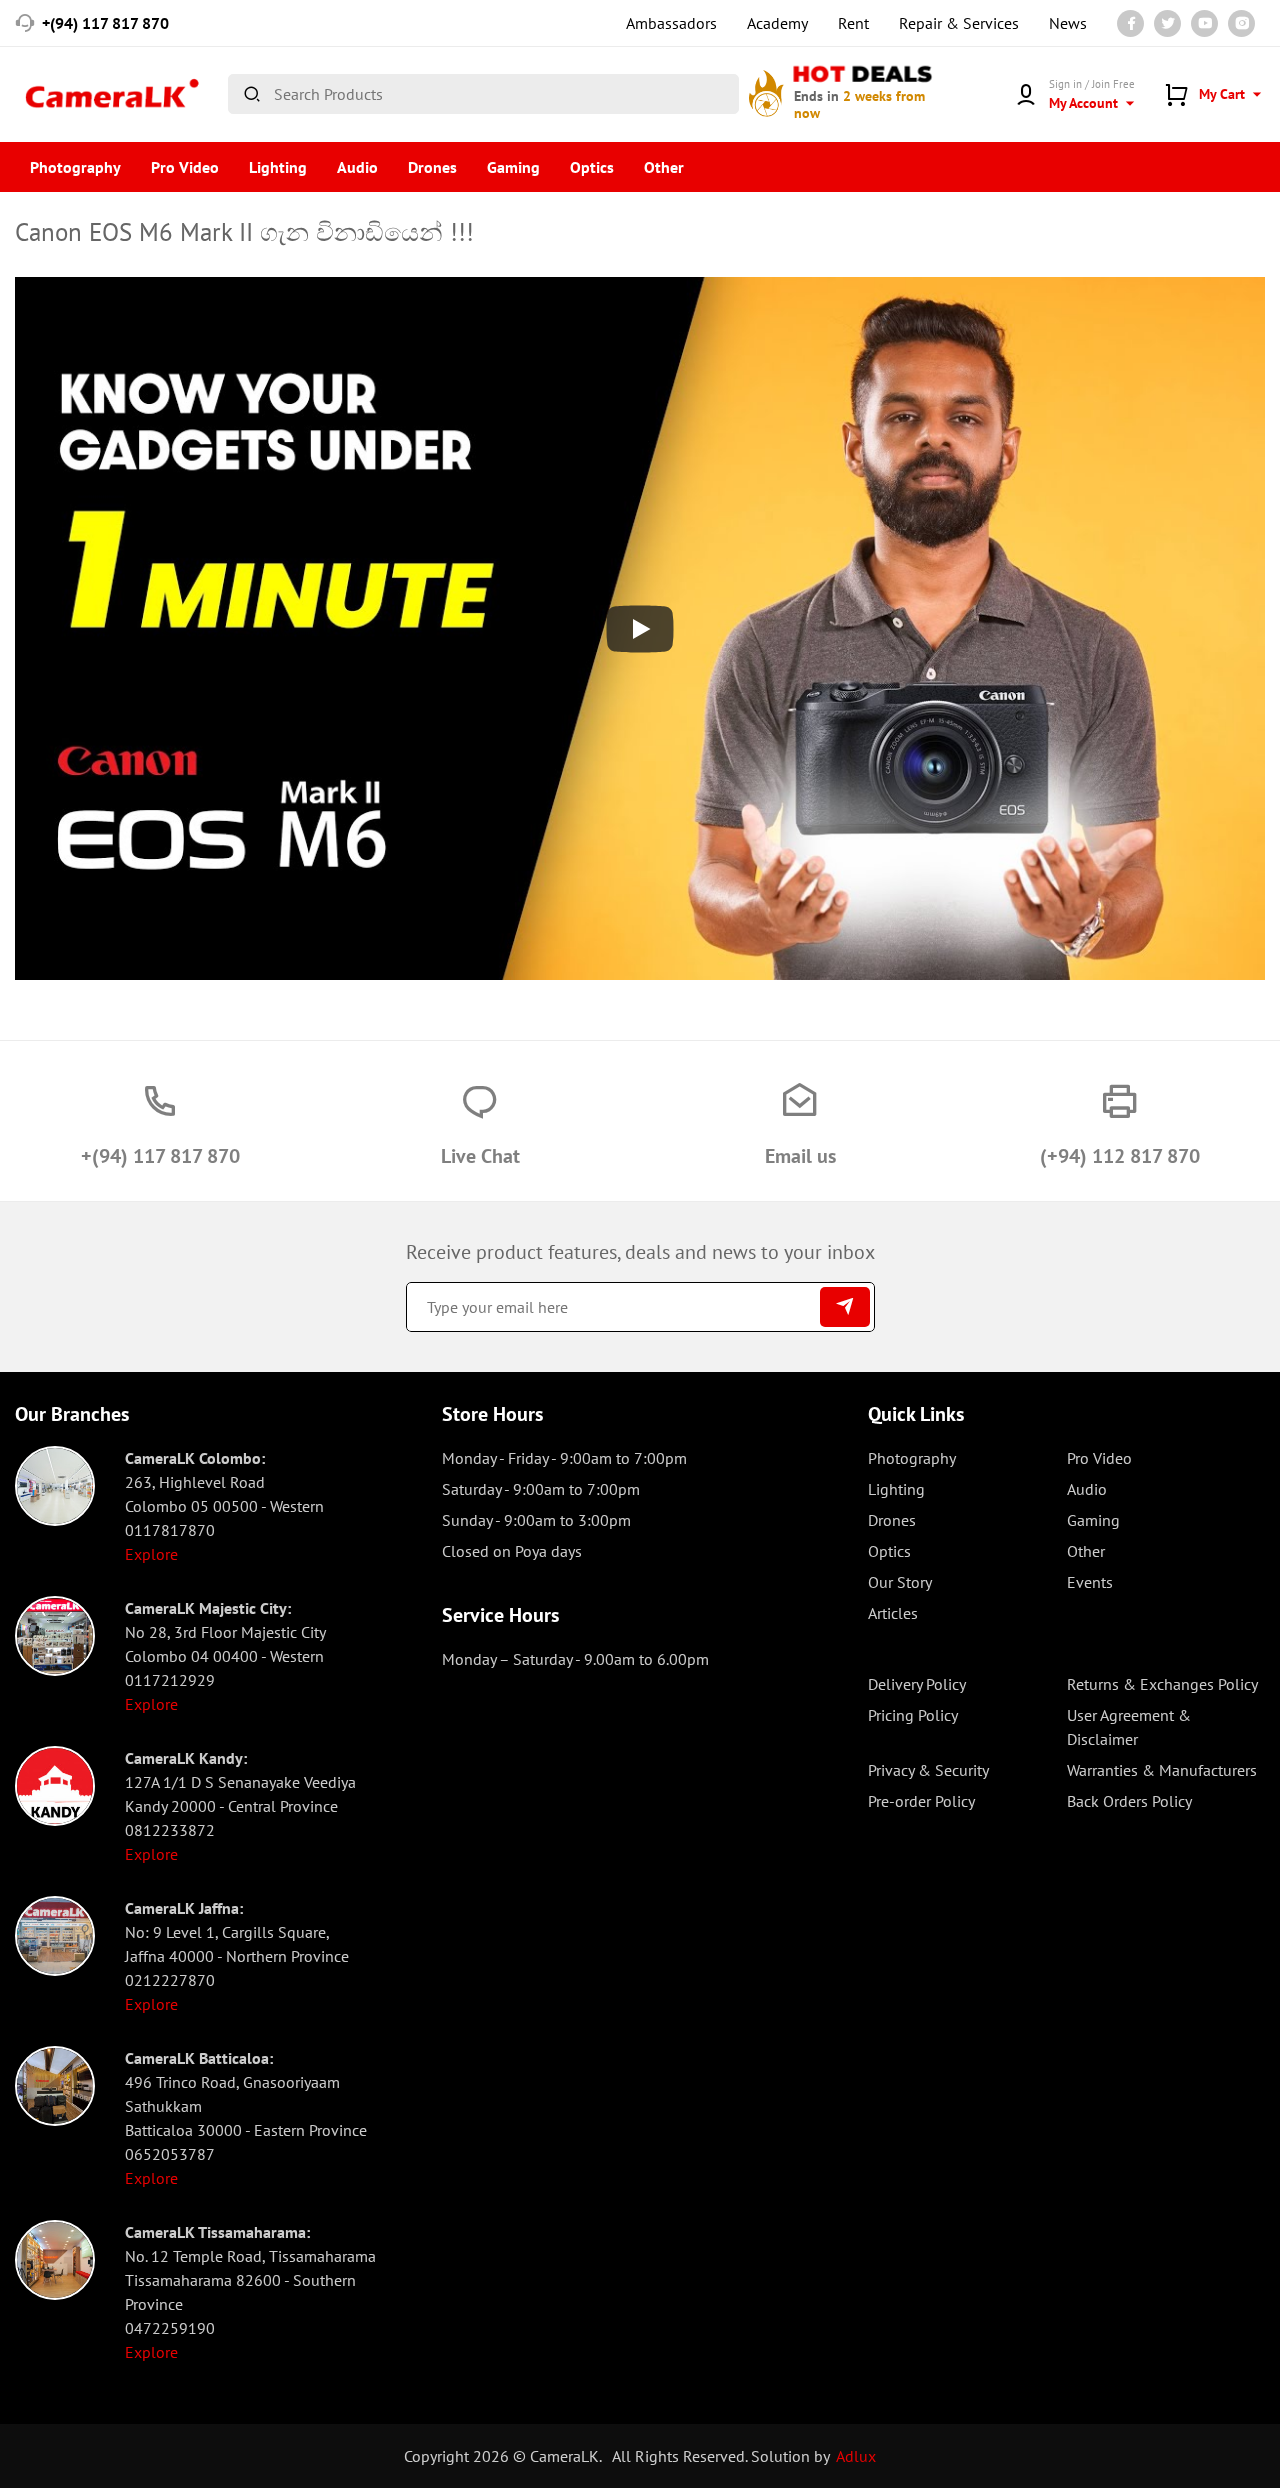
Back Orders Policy (1129, 1801)
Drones (432, 167)
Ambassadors (671, 23)
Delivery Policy (917, 1684)
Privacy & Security (928, 1770)
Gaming (513, 167)
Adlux (856, 2456)
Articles (893, 1613)
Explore (151, 1554)
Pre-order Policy (921, 1801)
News (1068, 23)
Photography (75, 167)
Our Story (900, 1582)
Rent (853, 23)
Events (1090, 1582)
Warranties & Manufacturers (1162, 1770)
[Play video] (640, 628)
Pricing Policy (913, 1715)
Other (664, 167)
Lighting (278, 167)
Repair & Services (959, 23)
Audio (357, 167)
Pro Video (185, 167)
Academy (777, 23)
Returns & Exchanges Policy (1162, 1684)
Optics (592, 167)
